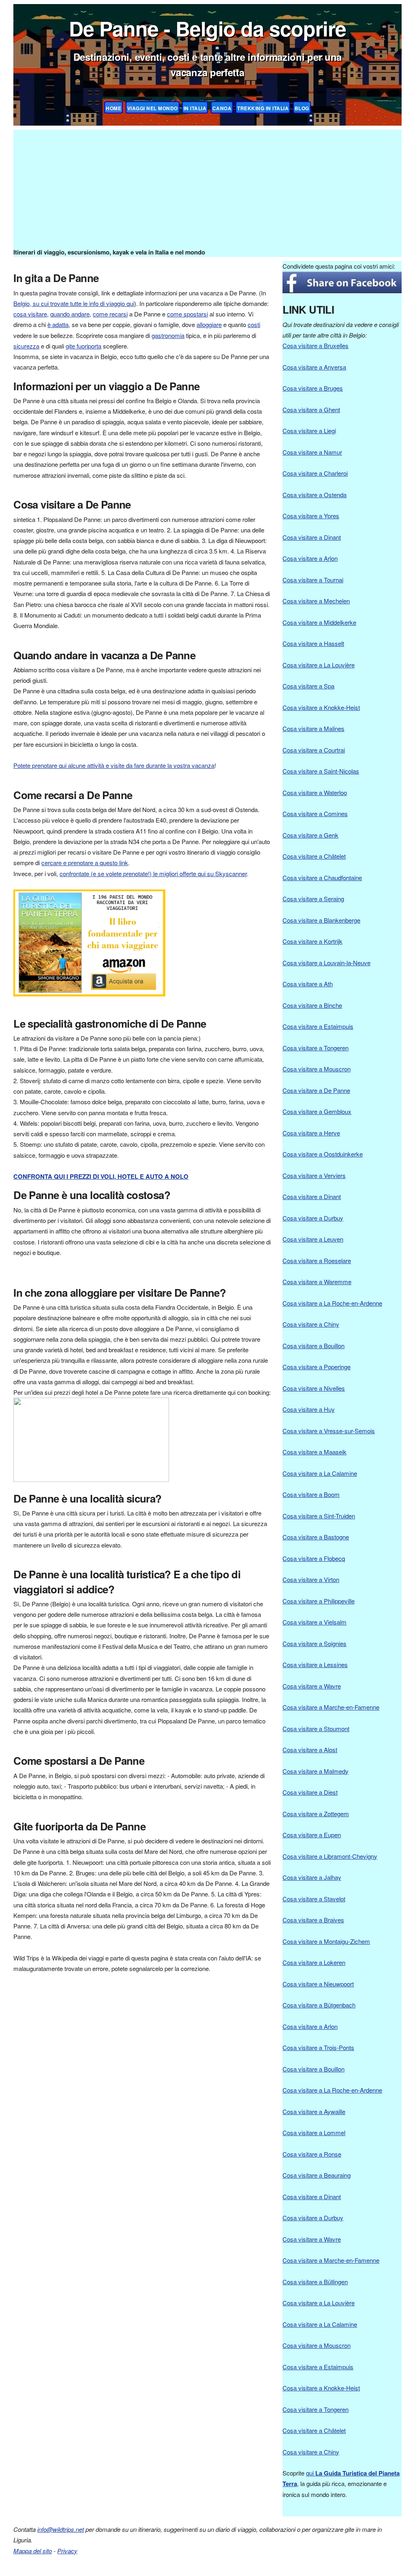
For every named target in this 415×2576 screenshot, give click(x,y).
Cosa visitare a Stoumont (316, 1728)
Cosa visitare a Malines (313, 728)
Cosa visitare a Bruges (313, 388)
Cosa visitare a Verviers (314, 1175)
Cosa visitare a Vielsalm (314, 1622)
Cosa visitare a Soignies (314, 1643)
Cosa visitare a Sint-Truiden (319, 1516)
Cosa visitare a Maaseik (314, 1452)
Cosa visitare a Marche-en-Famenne (331, 1707)
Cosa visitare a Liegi (309, 431)
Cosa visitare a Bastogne (316, 1537)
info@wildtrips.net (61, 2529)
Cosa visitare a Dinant (312, 537)
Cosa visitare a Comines (315, 813)
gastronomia (168, 335)
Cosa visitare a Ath (308, 984)
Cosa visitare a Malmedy (316, 1771)
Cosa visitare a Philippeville (319, 1601)
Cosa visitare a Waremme (317, 1282)
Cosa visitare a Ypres (311, 516)
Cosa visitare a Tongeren (316, 1048)
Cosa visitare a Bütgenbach (319, 2005)
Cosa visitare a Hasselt (313, 643)
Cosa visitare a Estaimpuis (318, 1026)
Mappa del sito (33, 2551)
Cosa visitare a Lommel (314, 2132)
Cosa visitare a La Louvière (319, 665)
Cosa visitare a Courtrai (314, 750)
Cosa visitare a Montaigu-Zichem (326, 1941)
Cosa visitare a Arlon (310, 558)
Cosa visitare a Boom (311, 1494)
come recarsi (110, 314)
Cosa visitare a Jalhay (312, 1877)
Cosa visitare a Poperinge (317, 1367)
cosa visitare (30, 314)
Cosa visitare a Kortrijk (312, 941)
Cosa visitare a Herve (311, 1133)
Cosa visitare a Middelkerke (319, 622)
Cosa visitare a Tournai (313, 580)
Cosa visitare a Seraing (313, 899)
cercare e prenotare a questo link (85, 863)
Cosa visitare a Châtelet (314, 856)
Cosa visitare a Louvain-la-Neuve (326, 963)
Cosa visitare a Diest (310, 1792)
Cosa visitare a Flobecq (314, 1558)
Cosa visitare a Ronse (312, 2154)
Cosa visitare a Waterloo (315, 792)
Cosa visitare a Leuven (313, 1239)
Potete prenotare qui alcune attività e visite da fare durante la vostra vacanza (114, 765)
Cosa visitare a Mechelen (316, 601)
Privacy (67, 2551)
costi (254, 324)
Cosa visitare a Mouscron (317, 1069)
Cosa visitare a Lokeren (314, 1962)
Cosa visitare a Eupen (312, 1835)
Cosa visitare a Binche (312, 1005)
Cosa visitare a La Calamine (320, 1473)
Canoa (222, 108)
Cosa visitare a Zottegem (316, 1814)
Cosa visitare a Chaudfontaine (322, 878)
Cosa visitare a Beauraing (317, 2175)
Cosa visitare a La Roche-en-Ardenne (332, 1303)
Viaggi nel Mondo (153, 108)
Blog (302, 108)
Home (113, 108)
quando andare (70, 314)
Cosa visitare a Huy (309, 1409)
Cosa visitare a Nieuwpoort (318, 1984)
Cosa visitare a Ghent (311, 409)
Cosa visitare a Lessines (315, 1664)
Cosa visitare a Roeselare (317, 1260)
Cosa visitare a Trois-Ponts (318, 2047)
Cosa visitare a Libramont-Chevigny (330, 1856)
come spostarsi (187, 314)
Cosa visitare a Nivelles (314, 1388)
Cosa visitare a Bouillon (313, 1346)
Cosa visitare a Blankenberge (321, 920)
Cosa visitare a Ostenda (314, 495)
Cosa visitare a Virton (311, 1579)
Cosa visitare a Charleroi (315, 473)
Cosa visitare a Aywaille (314, 2111)
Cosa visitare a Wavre (312, 1686)
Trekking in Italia (263, 108)
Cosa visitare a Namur (312, 452)
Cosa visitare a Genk (310, 835)
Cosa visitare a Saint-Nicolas (321, 771)
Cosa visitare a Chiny (311, 1324)
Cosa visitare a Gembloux (317, 1111)
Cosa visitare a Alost (310, 1750)
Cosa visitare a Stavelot (314, 1899)
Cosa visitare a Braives (313, 1920)
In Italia (195, 108)
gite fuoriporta (83, 346)
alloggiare (209, 324)
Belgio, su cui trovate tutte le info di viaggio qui (74, 303)
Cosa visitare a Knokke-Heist (321, 707)
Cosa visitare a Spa (308, 686)
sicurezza (26, 346)
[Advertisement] (207, 186)
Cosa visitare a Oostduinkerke (323, 1154)
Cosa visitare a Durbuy (313, 1218)
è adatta (58, 324)
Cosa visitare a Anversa (314, 367)
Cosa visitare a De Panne (316, 1090)
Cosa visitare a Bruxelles (316, 345)
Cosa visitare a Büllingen (315, 2282)
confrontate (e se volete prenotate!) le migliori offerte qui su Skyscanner (153, 873)
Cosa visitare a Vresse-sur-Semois (329, 1431)
